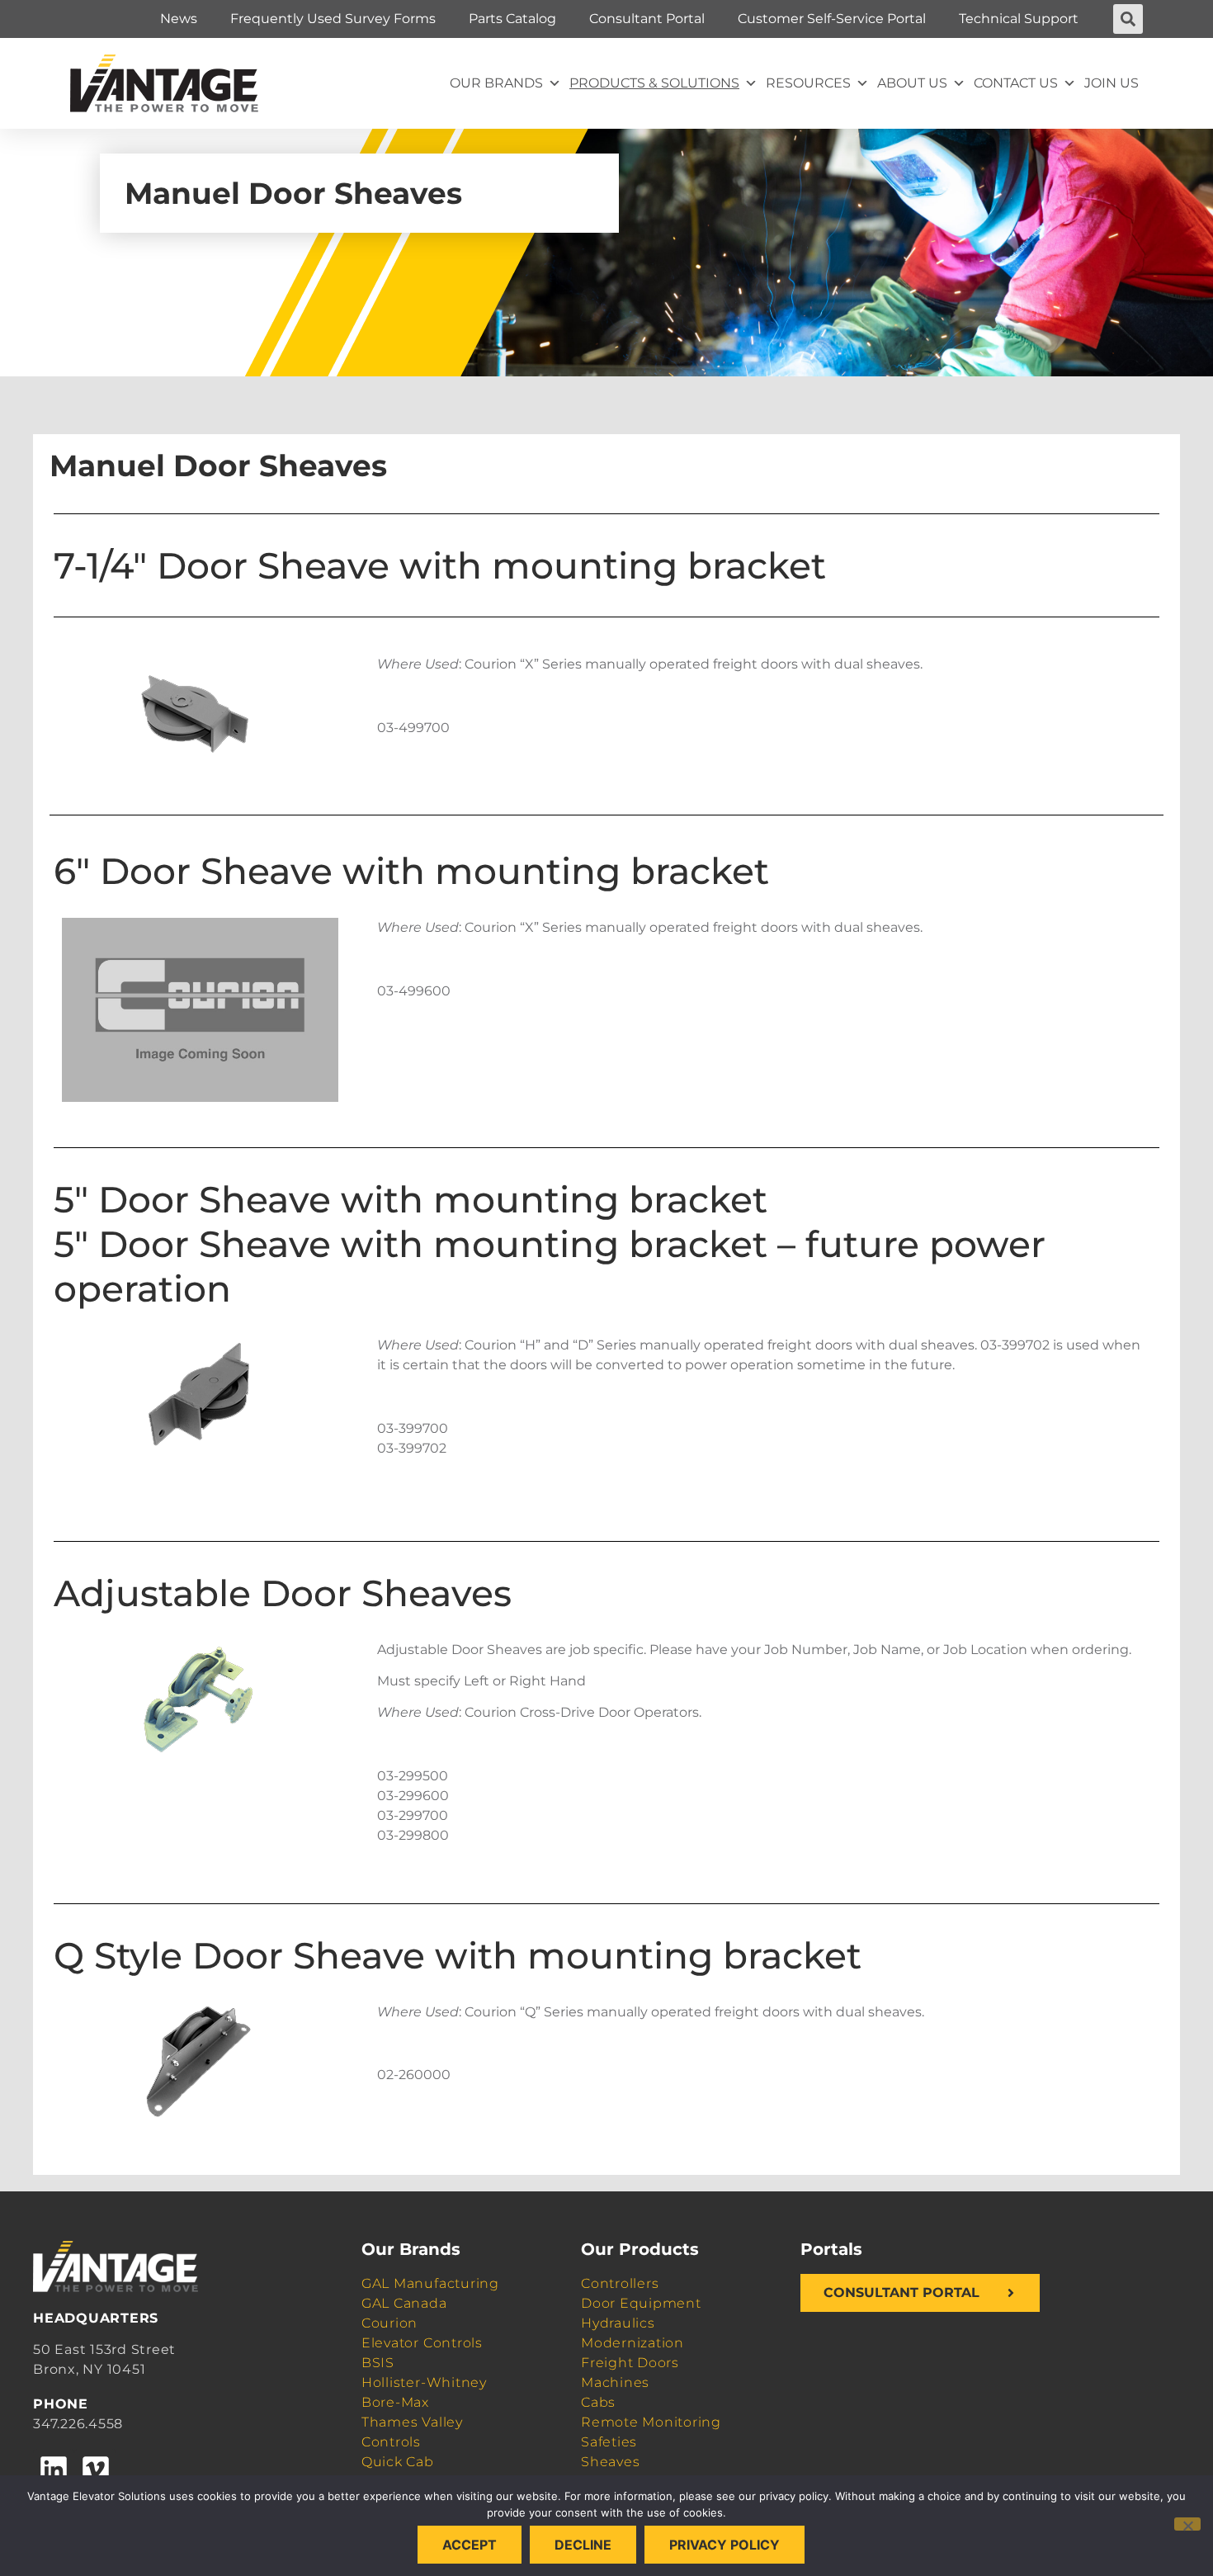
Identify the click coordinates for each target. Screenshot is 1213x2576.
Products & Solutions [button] (654, 83)
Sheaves (610, 2462)
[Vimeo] (95, 2470)
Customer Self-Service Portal (832, 19)
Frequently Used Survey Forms (333, 19)
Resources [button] (808, 83)
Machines (615, 2382)
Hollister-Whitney (424, 2382)
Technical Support (1019, 19)
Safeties (609, 2442)
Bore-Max (395, 2402)
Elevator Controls (422, 2343)
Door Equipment (641, 2303)
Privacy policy (724, 2545)
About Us (912, 83)
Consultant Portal (647, 19)
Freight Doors (630, 2363)
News (179, 19)
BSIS (378, 2363)
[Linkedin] (54, 2470)
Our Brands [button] (496, 83)
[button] (1128, 19)
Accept (470, 2545)
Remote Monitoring (651, 2422)
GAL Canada (404, 2303)
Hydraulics (618, 2323)
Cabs (598, 2402)
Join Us (1112, 83)
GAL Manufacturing (430, 2283)
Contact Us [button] (1016, 83)
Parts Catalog (512, 19)
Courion (389, 2323)
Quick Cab (398, 2462)
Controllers (620, 2283)
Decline (583, 2545)
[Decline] (1187, 2524)
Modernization (632, 2343)
